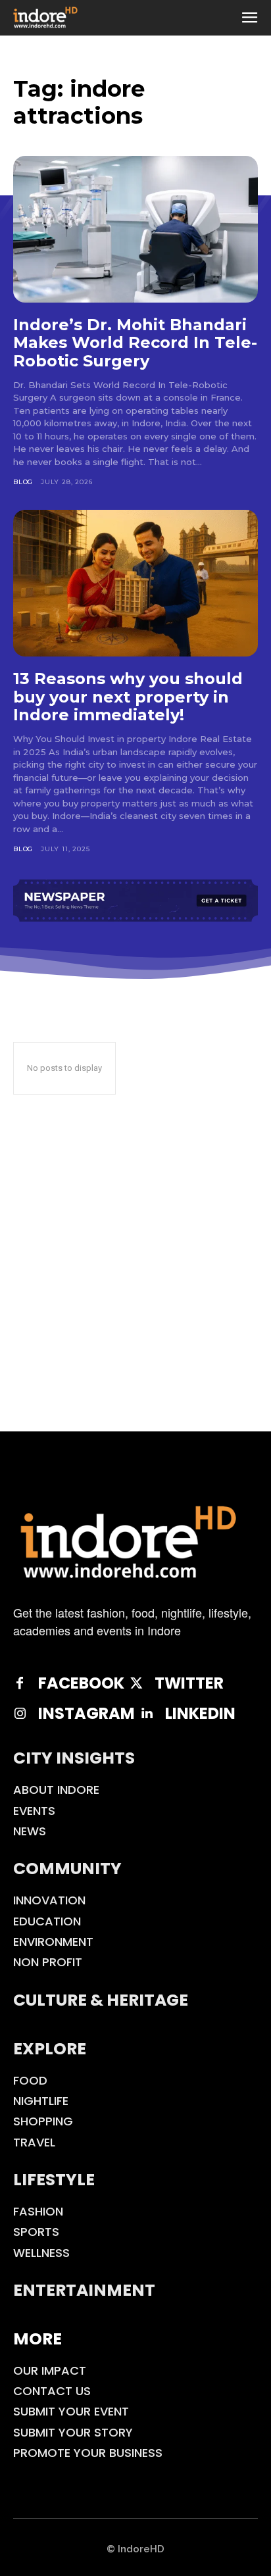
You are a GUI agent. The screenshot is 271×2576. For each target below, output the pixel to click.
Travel (34, 2142)
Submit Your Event (71, 2411)
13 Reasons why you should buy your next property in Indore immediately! (128, 697)
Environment (53, 1942)
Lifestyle (54, 2180)
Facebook (81, 1684)
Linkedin (200, 1714)
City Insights (74, 1758)
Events (34, 1811)
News (30, 1831)
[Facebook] (20, 1683)
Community (67, 1869)
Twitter (189, 1684)
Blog (23, 482)
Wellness (41, 2253)
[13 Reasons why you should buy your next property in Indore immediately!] (135, 583)
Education (47, 1921)
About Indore (56, 1790)
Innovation (49, 1900)
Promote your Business (88, 2453)
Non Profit (48, 1962)
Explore (50, 2049)
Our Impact (50, 2370)
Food (30, 2080)
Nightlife (41, 2101)
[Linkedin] (147, 1714)
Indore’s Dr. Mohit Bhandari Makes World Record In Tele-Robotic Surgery (135, 343)
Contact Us (52, 2391)
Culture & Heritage (101, 2000)
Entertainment (84, 2290)
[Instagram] (20, 1714)
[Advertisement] (135, 1289)
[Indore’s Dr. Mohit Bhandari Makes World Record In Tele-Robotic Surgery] (135, 229)
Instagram (86, 1714)
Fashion (38, 2211)
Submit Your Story (73, 2432)
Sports (36, 2232)
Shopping (43, 2121)
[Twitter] (136, 1683)
